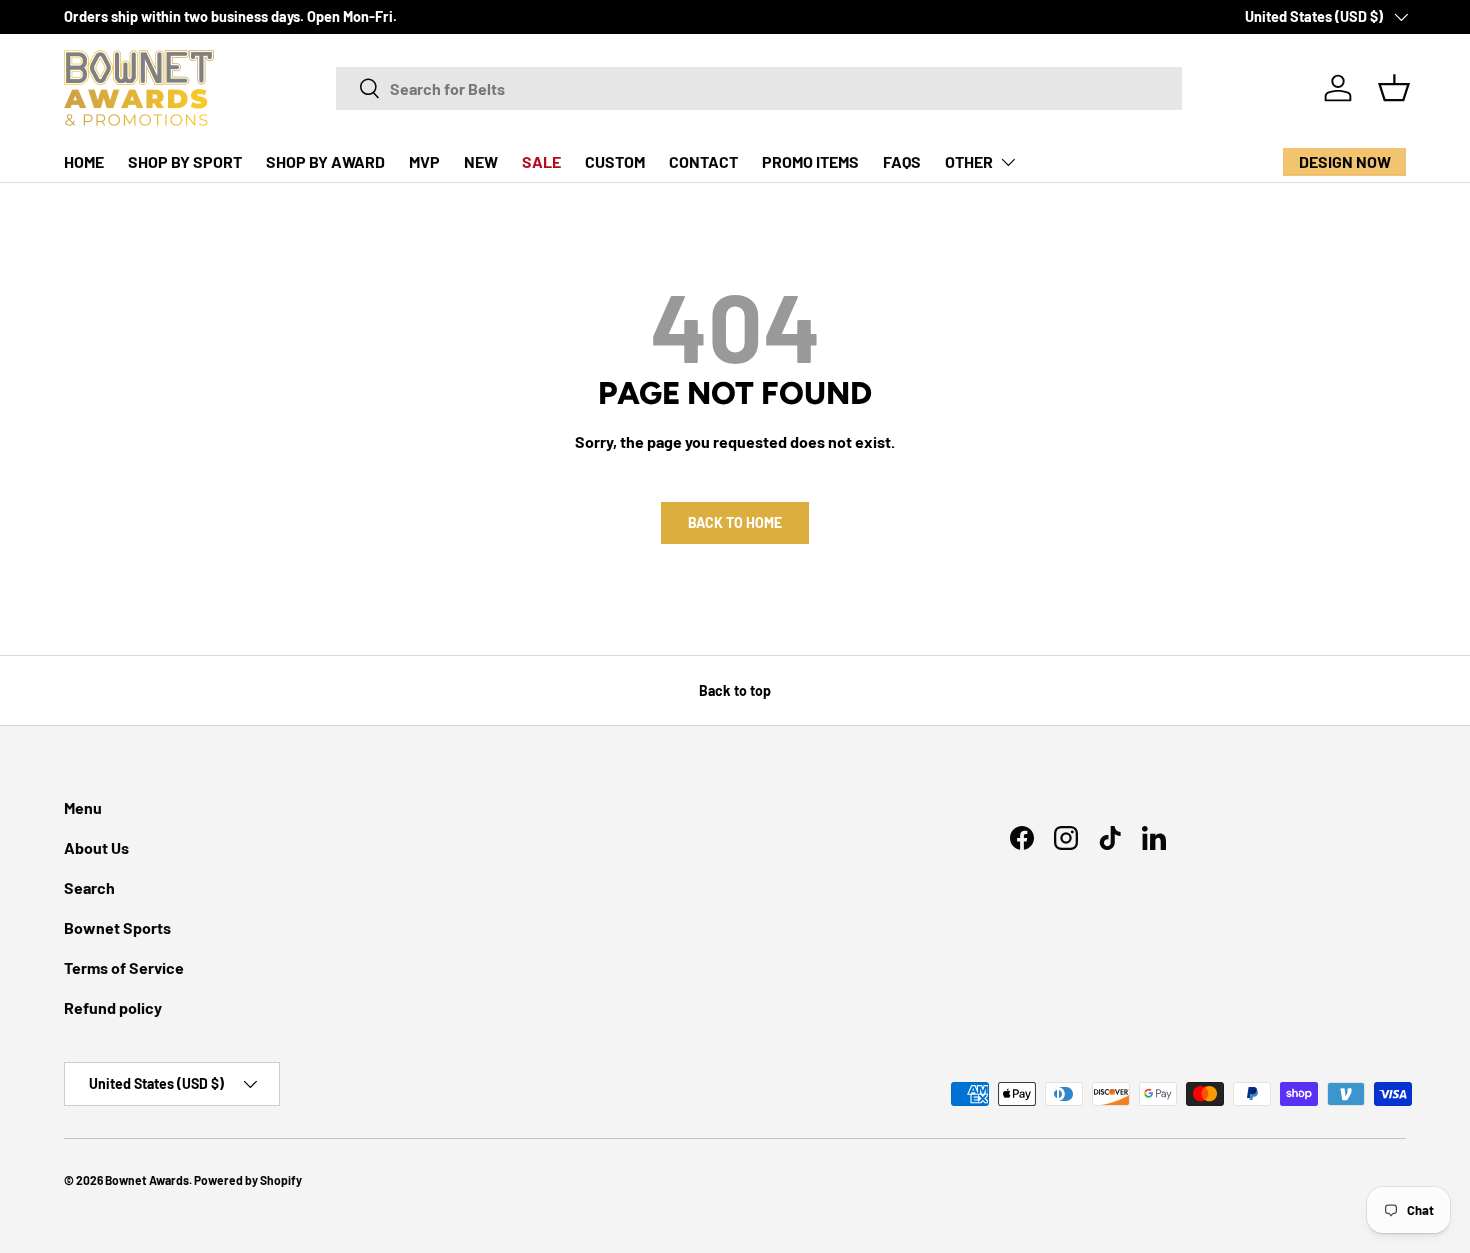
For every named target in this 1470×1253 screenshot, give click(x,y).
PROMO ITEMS (810, 161)
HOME (84, 161)
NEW (481, 161)
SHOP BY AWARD (325, 161)
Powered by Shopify (248, 1180)
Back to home (735, 522)
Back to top (735, 690)
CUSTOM (615, 161)
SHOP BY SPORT (185, 161)
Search (89, 887)
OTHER (969, 161)
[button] (1394, 88)
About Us (96, 847)
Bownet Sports (117, 927)
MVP (424, 161)
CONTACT (703, 161)
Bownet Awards (147, 1180)
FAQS (902, 161)
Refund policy (113, 1007)
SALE (541, 161)
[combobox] (759, 88)
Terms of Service (124, 967)
